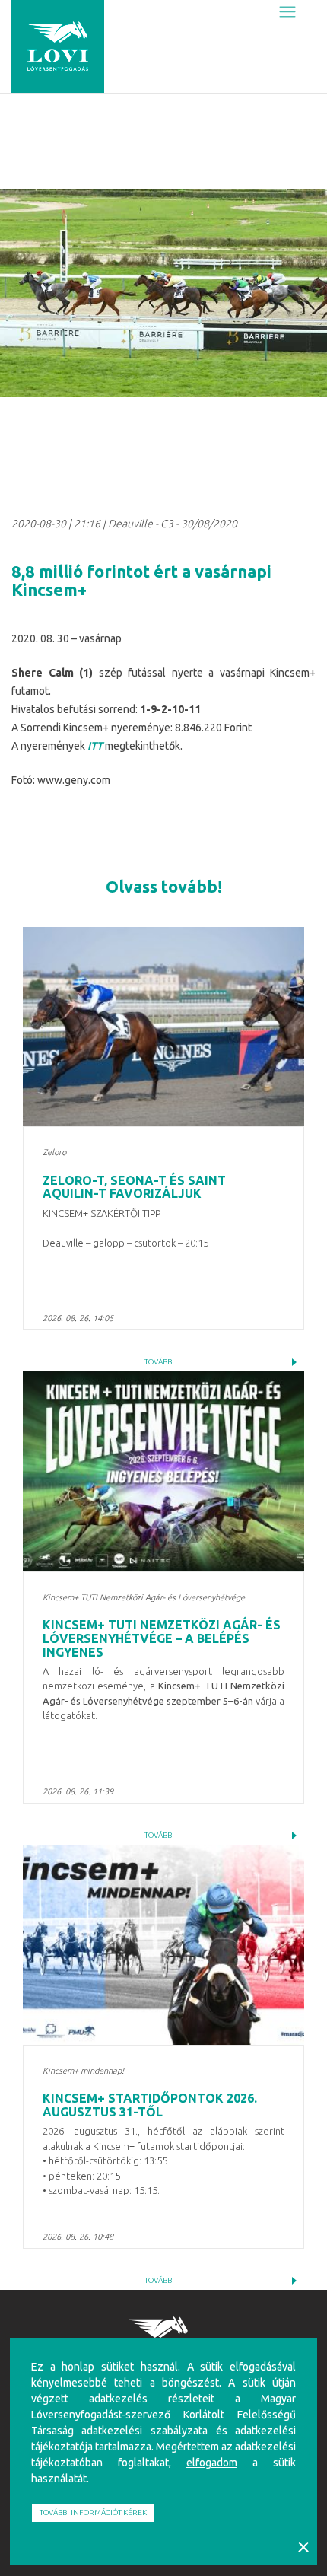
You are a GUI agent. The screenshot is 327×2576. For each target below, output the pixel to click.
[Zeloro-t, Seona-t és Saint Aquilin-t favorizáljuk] (163, 1027)
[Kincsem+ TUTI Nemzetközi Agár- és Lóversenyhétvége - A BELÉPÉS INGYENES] (163, 1471)
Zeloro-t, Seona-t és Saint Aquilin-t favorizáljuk (134, 1187)
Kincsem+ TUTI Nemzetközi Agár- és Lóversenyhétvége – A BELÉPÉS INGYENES (162, 1638)
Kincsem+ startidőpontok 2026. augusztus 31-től (150, 2105)
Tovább (158, 1362)
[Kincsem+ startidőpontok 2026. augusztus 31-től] (163, 1945)
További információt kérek (93, 2512)
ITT (95, 746)
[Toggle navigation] (287, 13)
